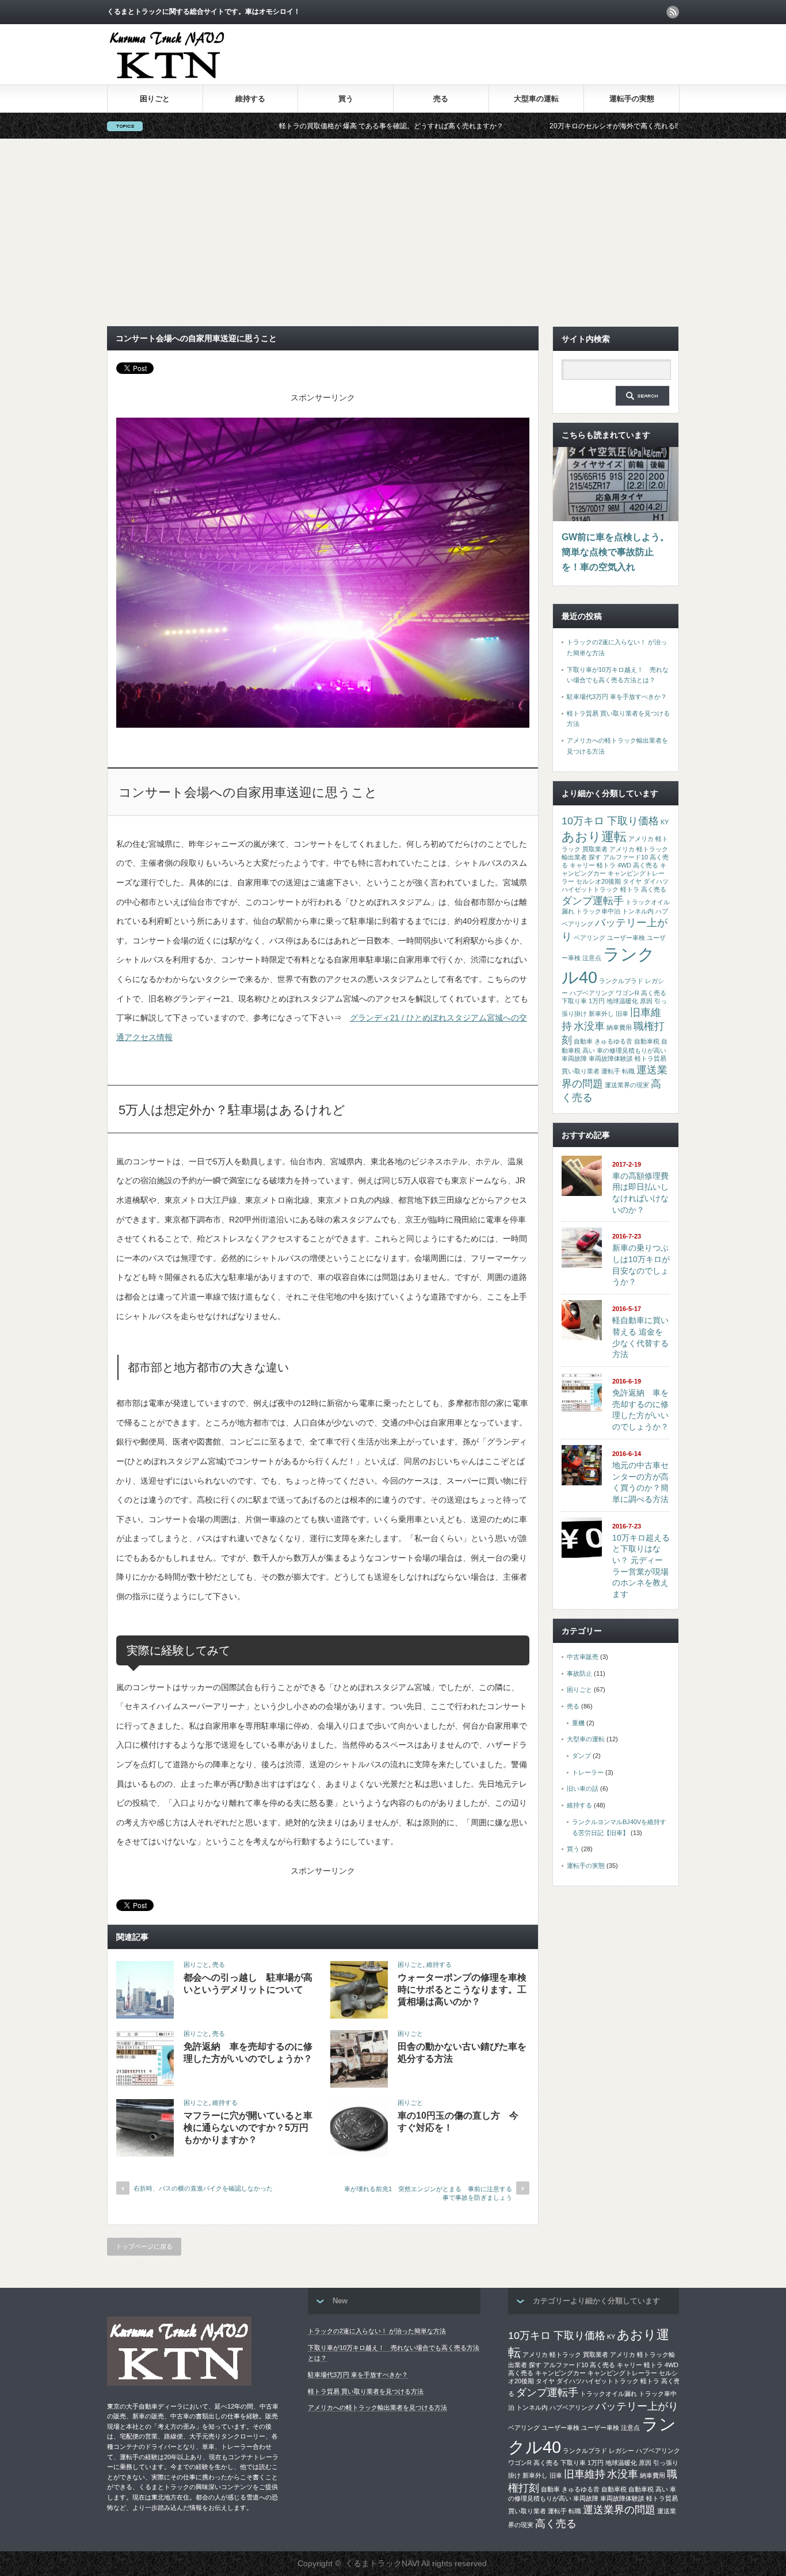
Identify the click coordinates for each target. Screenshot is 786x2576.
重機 (578, 1723)
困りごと (155, 99)
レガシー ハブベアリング (644, 2451)
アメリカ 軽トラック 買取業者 (565, 2355)
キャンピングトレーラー (622, 2373)
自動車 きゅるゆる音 (603, 1041)
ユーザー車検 (626, 938)
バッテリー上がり (637, 2406)
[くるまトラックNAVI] (167, 80)
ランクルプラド (621, 981)
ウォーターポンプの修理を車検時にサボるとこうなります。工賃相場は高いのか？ (462, 1990)
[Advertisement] (393, 232)
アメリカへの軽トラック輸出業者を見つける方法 (377, 2407)
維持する (250, 99)
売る (441, 99)
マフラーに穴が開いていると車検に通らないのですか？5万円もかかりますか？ (248, 2128)
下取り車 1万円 (583, 1001)
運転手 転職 (618, 1071)
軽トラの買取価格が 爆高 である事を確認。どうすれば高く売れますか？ (299, 126)
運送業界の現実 (627, 1085)
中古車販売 (583, 1657)
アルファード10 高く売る (579, 2365)
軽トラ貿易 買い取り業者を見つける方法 (366, 2391)
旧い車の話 (583, 1788)
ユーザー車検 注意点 (611, 2428)
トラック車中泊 (598, 911)
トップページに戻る (144, 2246)
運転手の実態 (632, 99)
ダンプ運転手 (593, 901)
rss (673, 12)
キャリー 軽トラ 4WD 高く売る (614, 865)
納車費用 (619, 1027)
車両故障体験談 (611, 1058)
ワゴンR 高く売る (641, 993)
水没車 (589, 1026)
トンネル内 (638, 911)
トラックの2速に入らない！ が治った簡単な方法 (377, 2331)
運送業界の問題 (619, 2510)
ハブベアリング (572, 2407)
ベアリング (589, 938)
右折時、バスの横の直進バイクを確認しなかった (203, 2188)
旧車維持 (585, 2474)
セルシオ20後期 (598, 881)
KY (665, 822)
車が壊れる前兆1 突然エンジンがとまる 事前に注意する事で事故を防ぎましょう (428, 2193)
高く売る (556, 2524)
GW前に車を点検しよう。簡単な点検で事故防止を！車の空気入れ (615, 552)
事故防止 (579, 1673)
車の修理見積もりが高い (632, 1050)
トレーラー (588, 1772)
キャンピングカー (560, 2373)
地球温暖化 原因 (629, 1001)
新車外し (601, 1014)
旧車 (622, 1014)
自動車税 (647, 1041)
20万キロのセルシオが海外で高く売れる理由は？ (533, 126)
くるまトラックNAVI (382, 2563)
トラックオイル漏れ (608, 2394)
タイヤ (632, 881)
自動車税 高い (648, 2489)
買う (346, 99)
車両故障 (574, 1058)
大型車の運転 (536, 99)
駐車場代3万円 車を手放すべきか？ (617, 697)
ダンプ (581, 1756)
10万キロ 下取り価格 (610, 821)
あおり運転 (594, 837)
